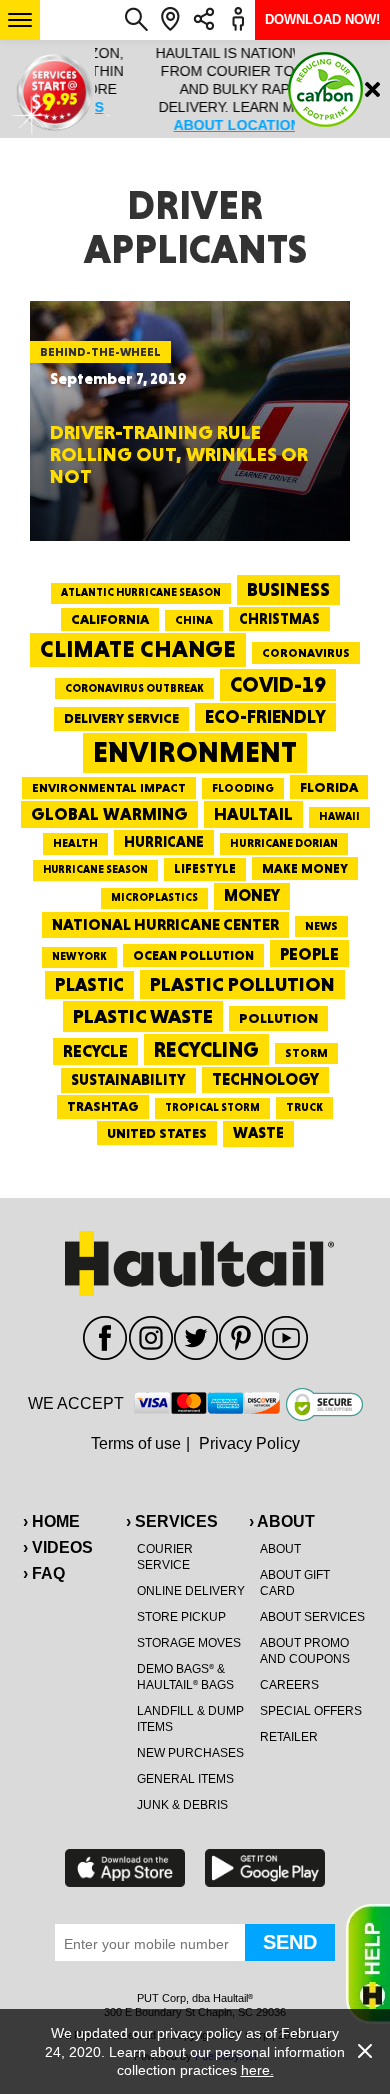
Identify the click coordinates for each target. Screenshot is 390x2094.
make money (305, 868)
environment (195, 752)
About (280, 1549)
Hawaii (339, 816)
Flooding (243, 788)
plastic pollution (242, 984)
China (194, 620)
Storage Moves (189, 1643)
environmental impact (109, 788)
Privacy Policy (249, 1443)
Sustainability (128, 1080)
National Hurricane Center (165, 924)
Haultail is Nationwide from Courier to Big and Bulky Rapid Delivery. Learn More (195, 89)
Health (75, 843)
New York (79, 956)
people (309, 953)
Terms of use (136, 1443)
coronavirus (306, 653)
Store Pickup (181, 1617)
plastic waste (143, 1016)
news (321, 926)
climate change (138, 649)
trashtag (103, 1106)
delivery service (121, 718)
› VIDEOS (58, 1547)
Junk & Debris (182, 1805)
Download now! (322, 19)
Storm (306, 1053)
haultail (253, 814)
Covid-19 (278, 684)
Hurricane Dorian (284, 843)
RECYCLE (95, 1051)
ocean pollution (193, 955)
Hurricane (164, 841)
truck (304, 1107)
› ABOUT (282, 1521)
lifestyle (205, 868)
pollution (278, 1018)
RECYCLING (206, 1049)
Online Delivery (191, 1591)
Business (288, 589)
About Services (312, 1617)
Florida (329, 787)
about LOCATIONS (195, 125)
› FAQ (44, 1573)
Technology (265, 1079)
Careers (289, 1685)
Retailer (289, 1737)
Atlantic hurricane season (141, 592)
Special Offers (311, 1711)
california (110, 619)
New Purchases (190, 1753)
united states (157, 1133)
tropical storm (212, 1107)
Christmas (279, 619)
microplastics (154, 897)
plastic (89, 984)
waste (258, 1133)
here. (257, 2070)
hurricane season (95, 869)
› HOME (51, 1521)
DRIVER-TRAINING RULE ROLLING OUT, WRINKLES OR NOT (179, 454)
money (252, 895)
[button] (20, 20)
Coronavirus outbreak (134, 688)
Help (368, 1964)
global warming (109, 814)
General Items (185, 1779)
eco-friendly (265, 716)
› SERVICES (172, 1521)
